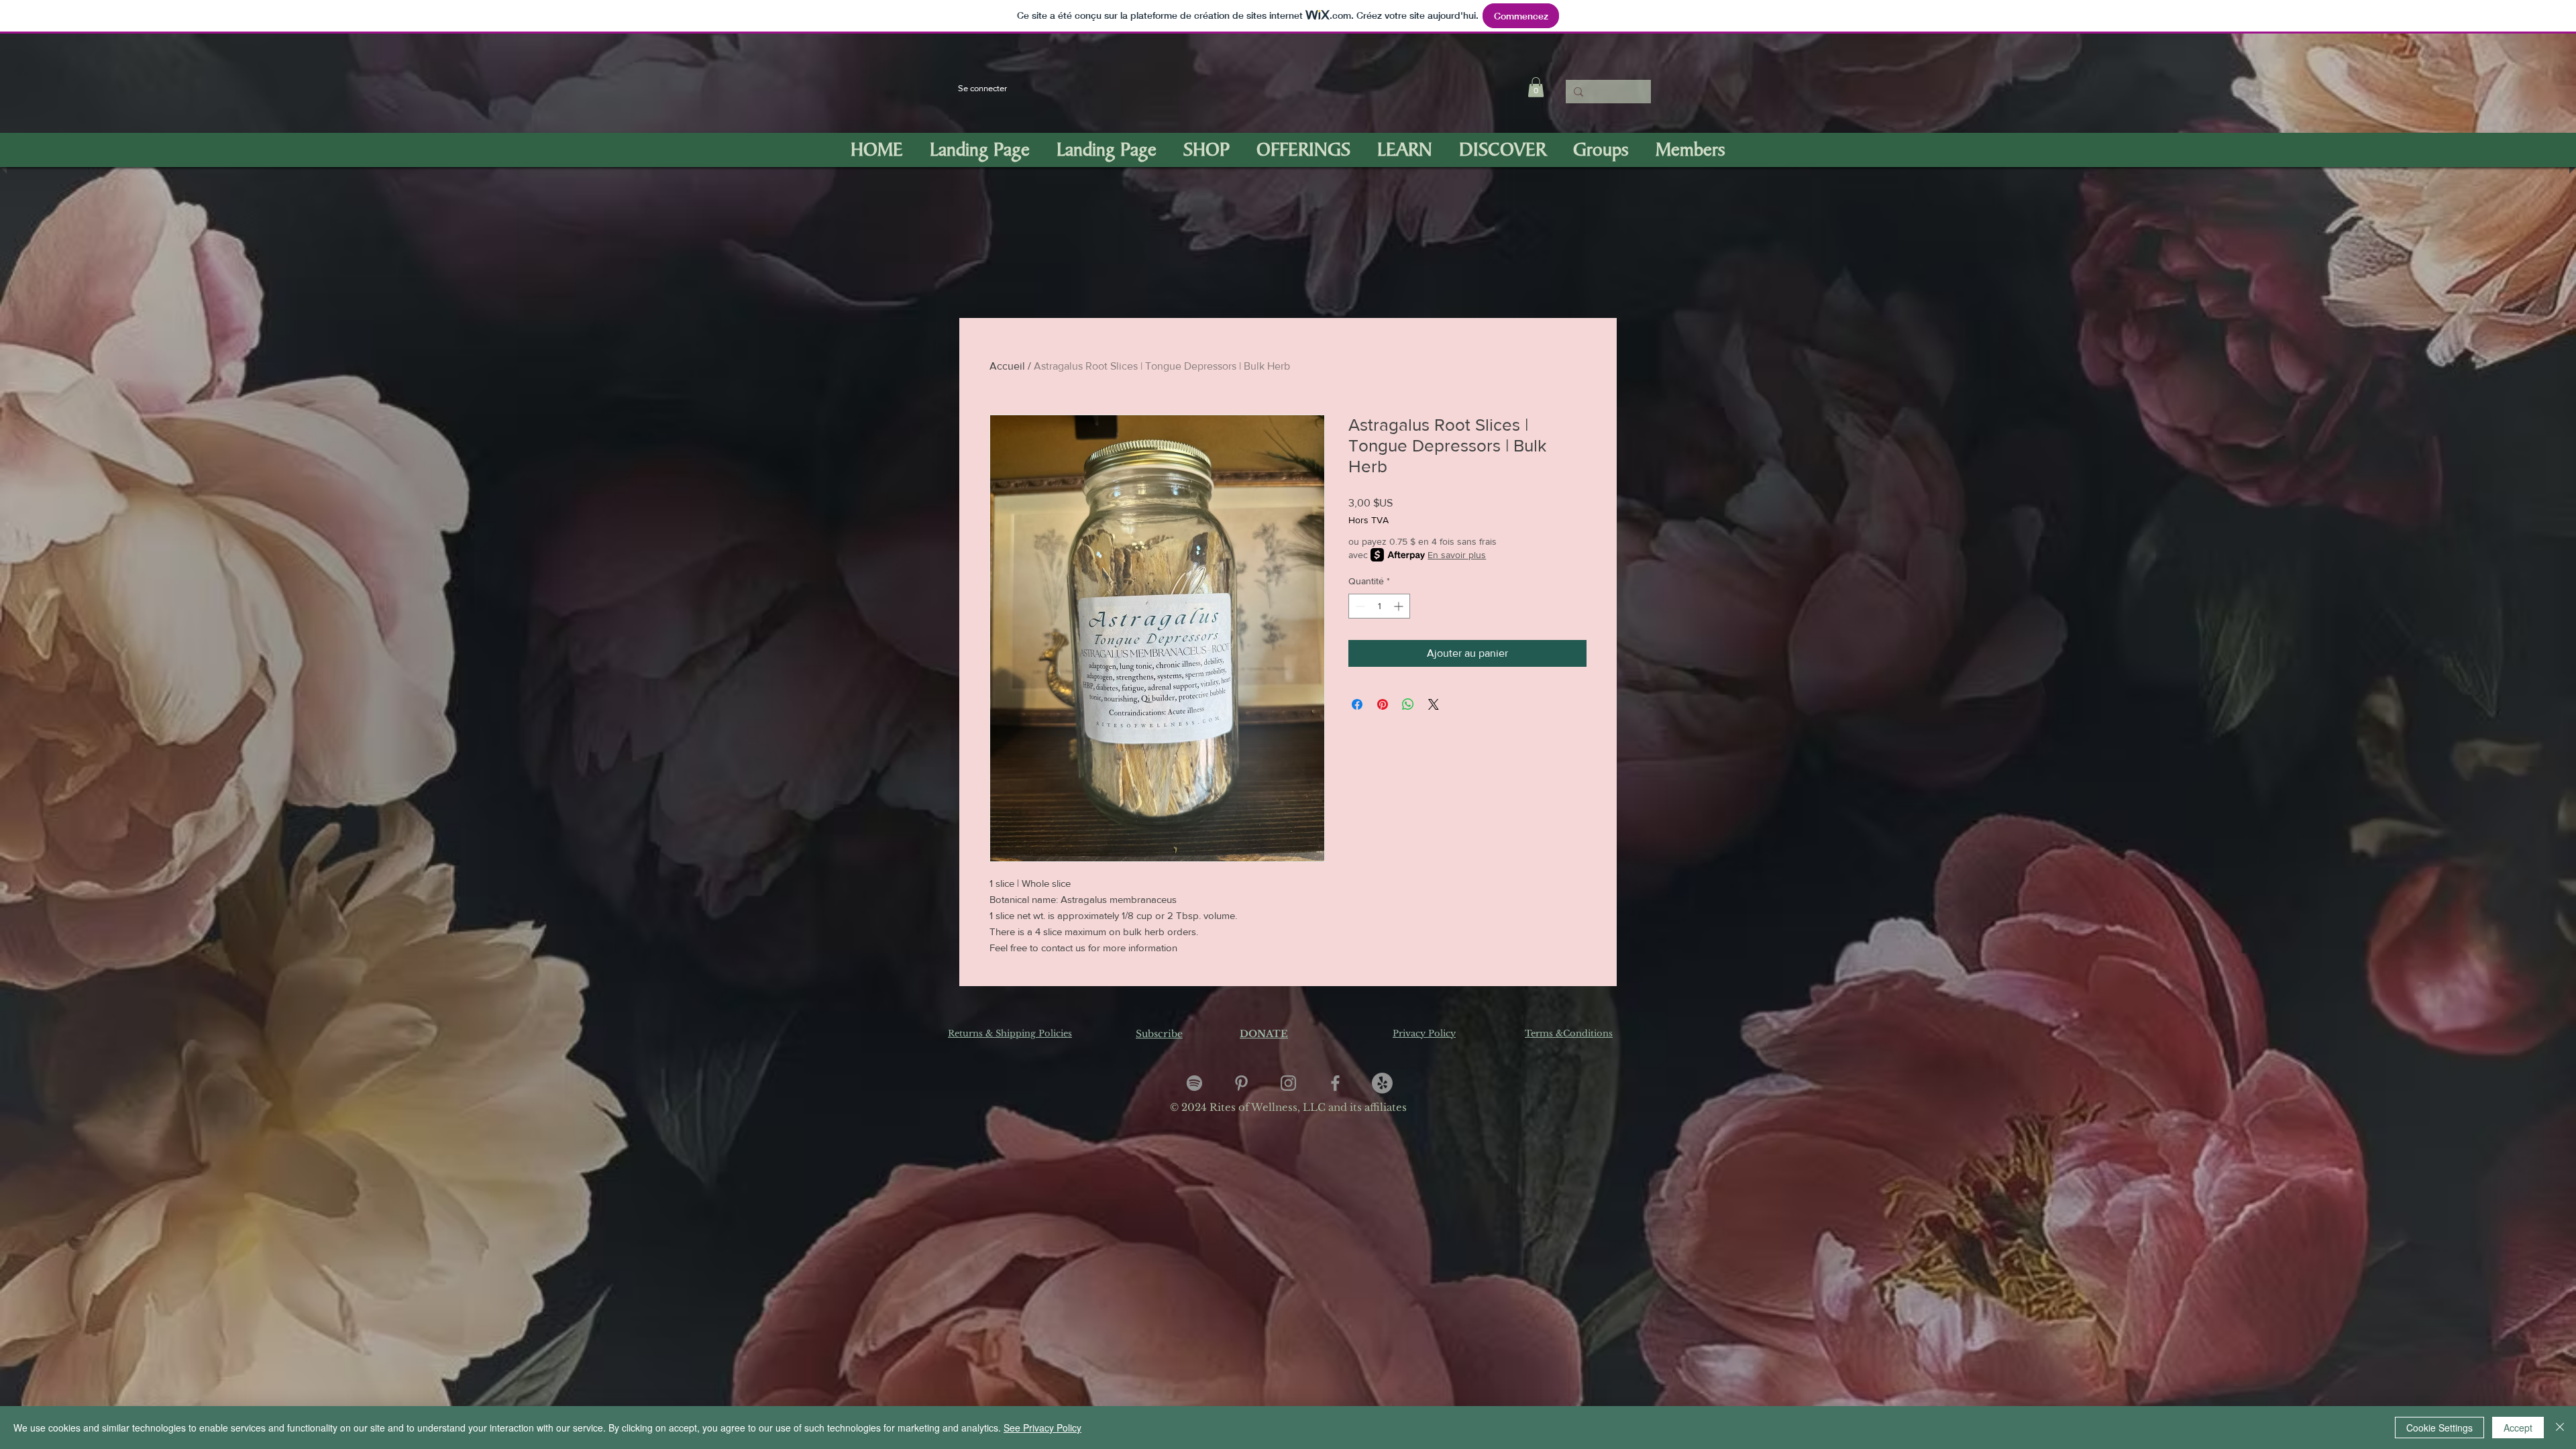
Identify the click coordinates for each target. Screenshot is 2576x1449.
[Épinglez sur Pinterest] (1383, 704)
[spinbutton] (1379, 606)
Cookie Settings (2439, 1428)
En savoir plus (1457, 555)
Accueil (1007, 366)
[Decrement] (1359, 606)
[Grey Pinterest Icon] (1241, 1083)
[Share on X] (1434, 704)
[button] (1536, 87)
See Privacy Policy (1042, 1428)
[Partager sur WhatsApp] (1408, 704)
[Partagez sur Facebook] (1357, 704)
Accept (2518, 1428)
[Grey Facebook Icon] (1335, 1083)
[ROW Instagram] (1288, 1083)
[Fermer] (2560, 1428)
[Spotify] (1194, 1083)
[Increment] (1400, 606)
